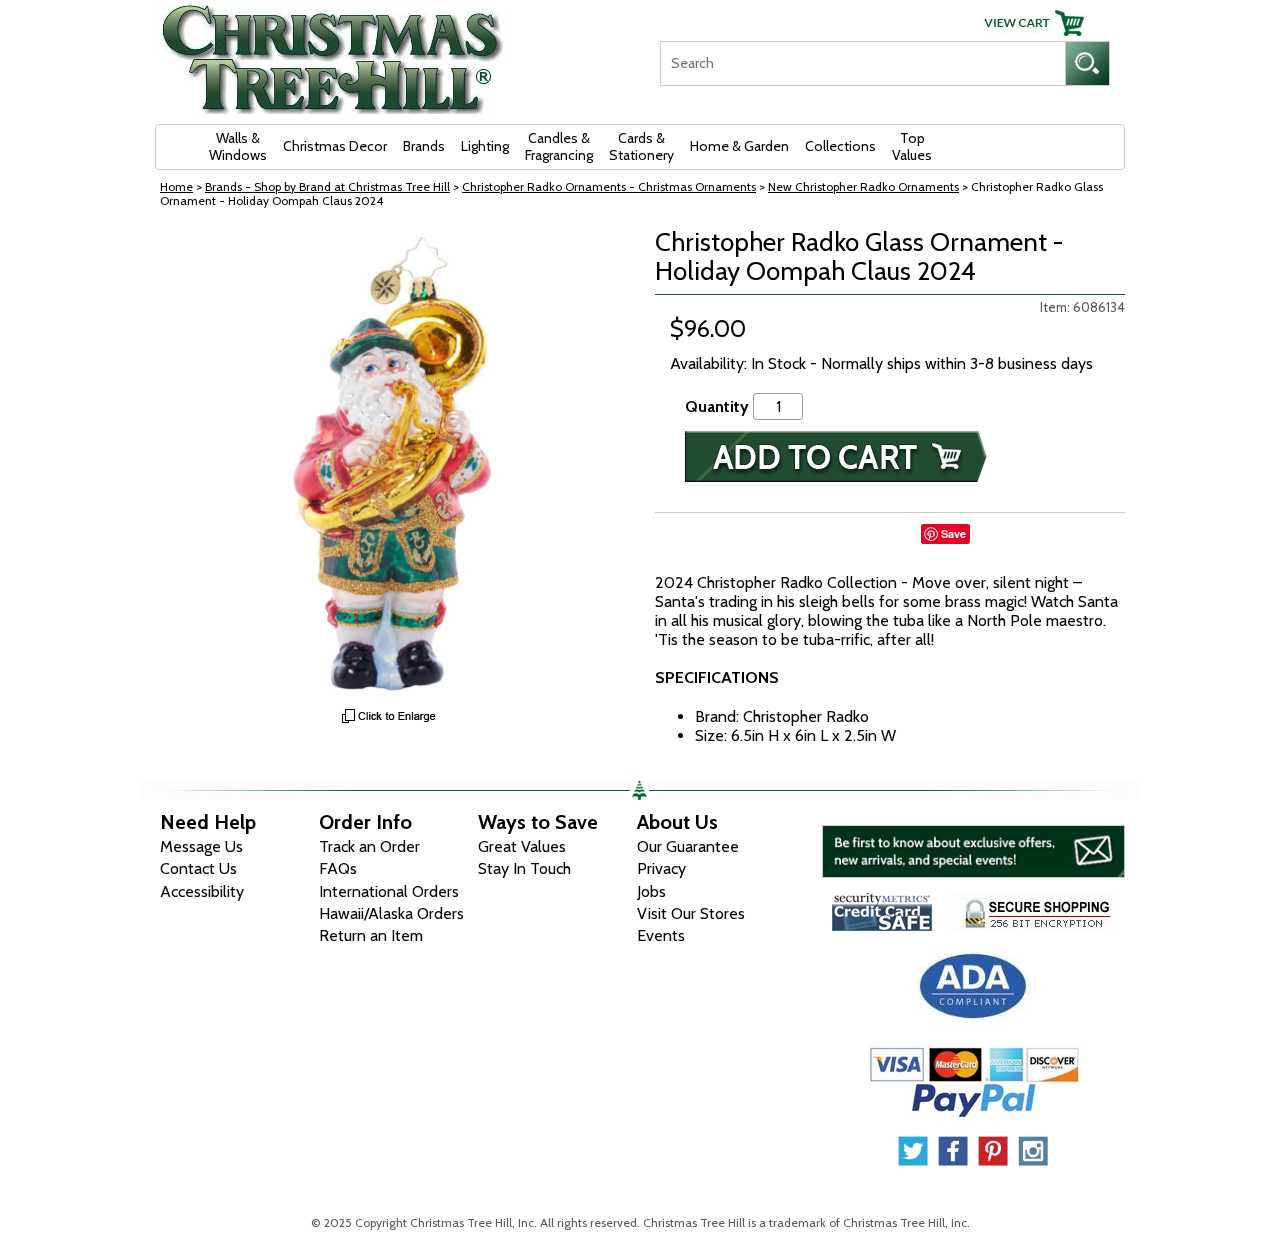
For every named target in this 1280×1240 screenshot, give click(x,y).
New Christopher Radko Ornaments (863, 186)
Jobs (651, 891)
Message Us (201, 846)
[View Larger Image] (390, 463)
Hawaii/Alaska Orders (391, 913)
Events (661, 935)
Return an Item (371, 935)
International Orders (389, 891)
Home (176, 186)
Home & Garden (739, 146)
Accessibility (202, 891)
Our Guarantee (688, 846)
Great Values (522, 846)
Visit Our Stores (691, 913)
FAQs (338, 868)
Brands (424, 146)
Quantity (717, 406)
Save (953, 533)
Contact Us (198, 868)
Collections (840, 146)
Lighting (485, 146)
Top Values (912, 146)
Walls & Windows (238, 146)
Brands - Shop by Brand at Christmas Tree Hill (327, 186)
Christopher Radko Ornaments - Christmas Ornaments (609, 186)
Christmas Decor (335, 146)
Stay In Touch (524, 868)
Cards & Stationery (641, 146)
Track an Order (369, 846)
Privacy (661, 868)
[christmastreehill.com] (333, 52)
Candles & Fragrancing (559, 146)
